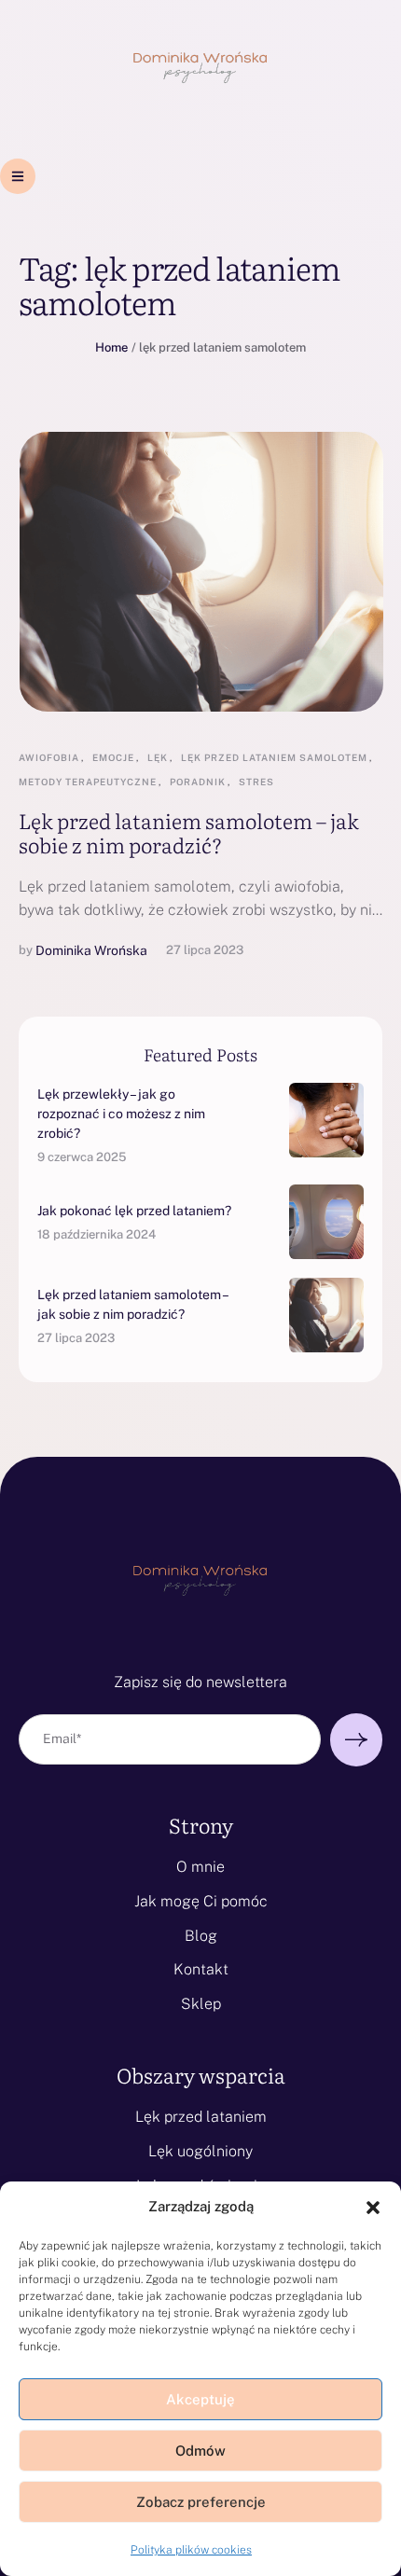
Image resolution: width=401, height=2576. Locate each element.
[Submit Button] (356, 1740)
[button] (373, 2208)
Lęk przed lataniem (201, 2117)
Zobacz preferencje (201, 2502)
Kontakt (201, 1969)
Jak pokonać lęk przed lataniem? (134, 1211)
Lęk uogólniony (200, 2151)
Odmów (200, 2451)
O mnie (200, 1867)
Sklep (201, 2004)
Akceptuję (200, 2399)
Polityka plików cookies (191, 2550)
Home (111, 347)
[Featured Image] (201, 572)
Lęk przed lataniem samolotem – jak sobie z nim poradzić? (189, 832)
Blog (201, 1936)
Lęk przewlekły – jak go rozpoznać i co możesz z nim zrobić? (121, 1114)
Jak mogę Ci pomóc (201, 1901)
